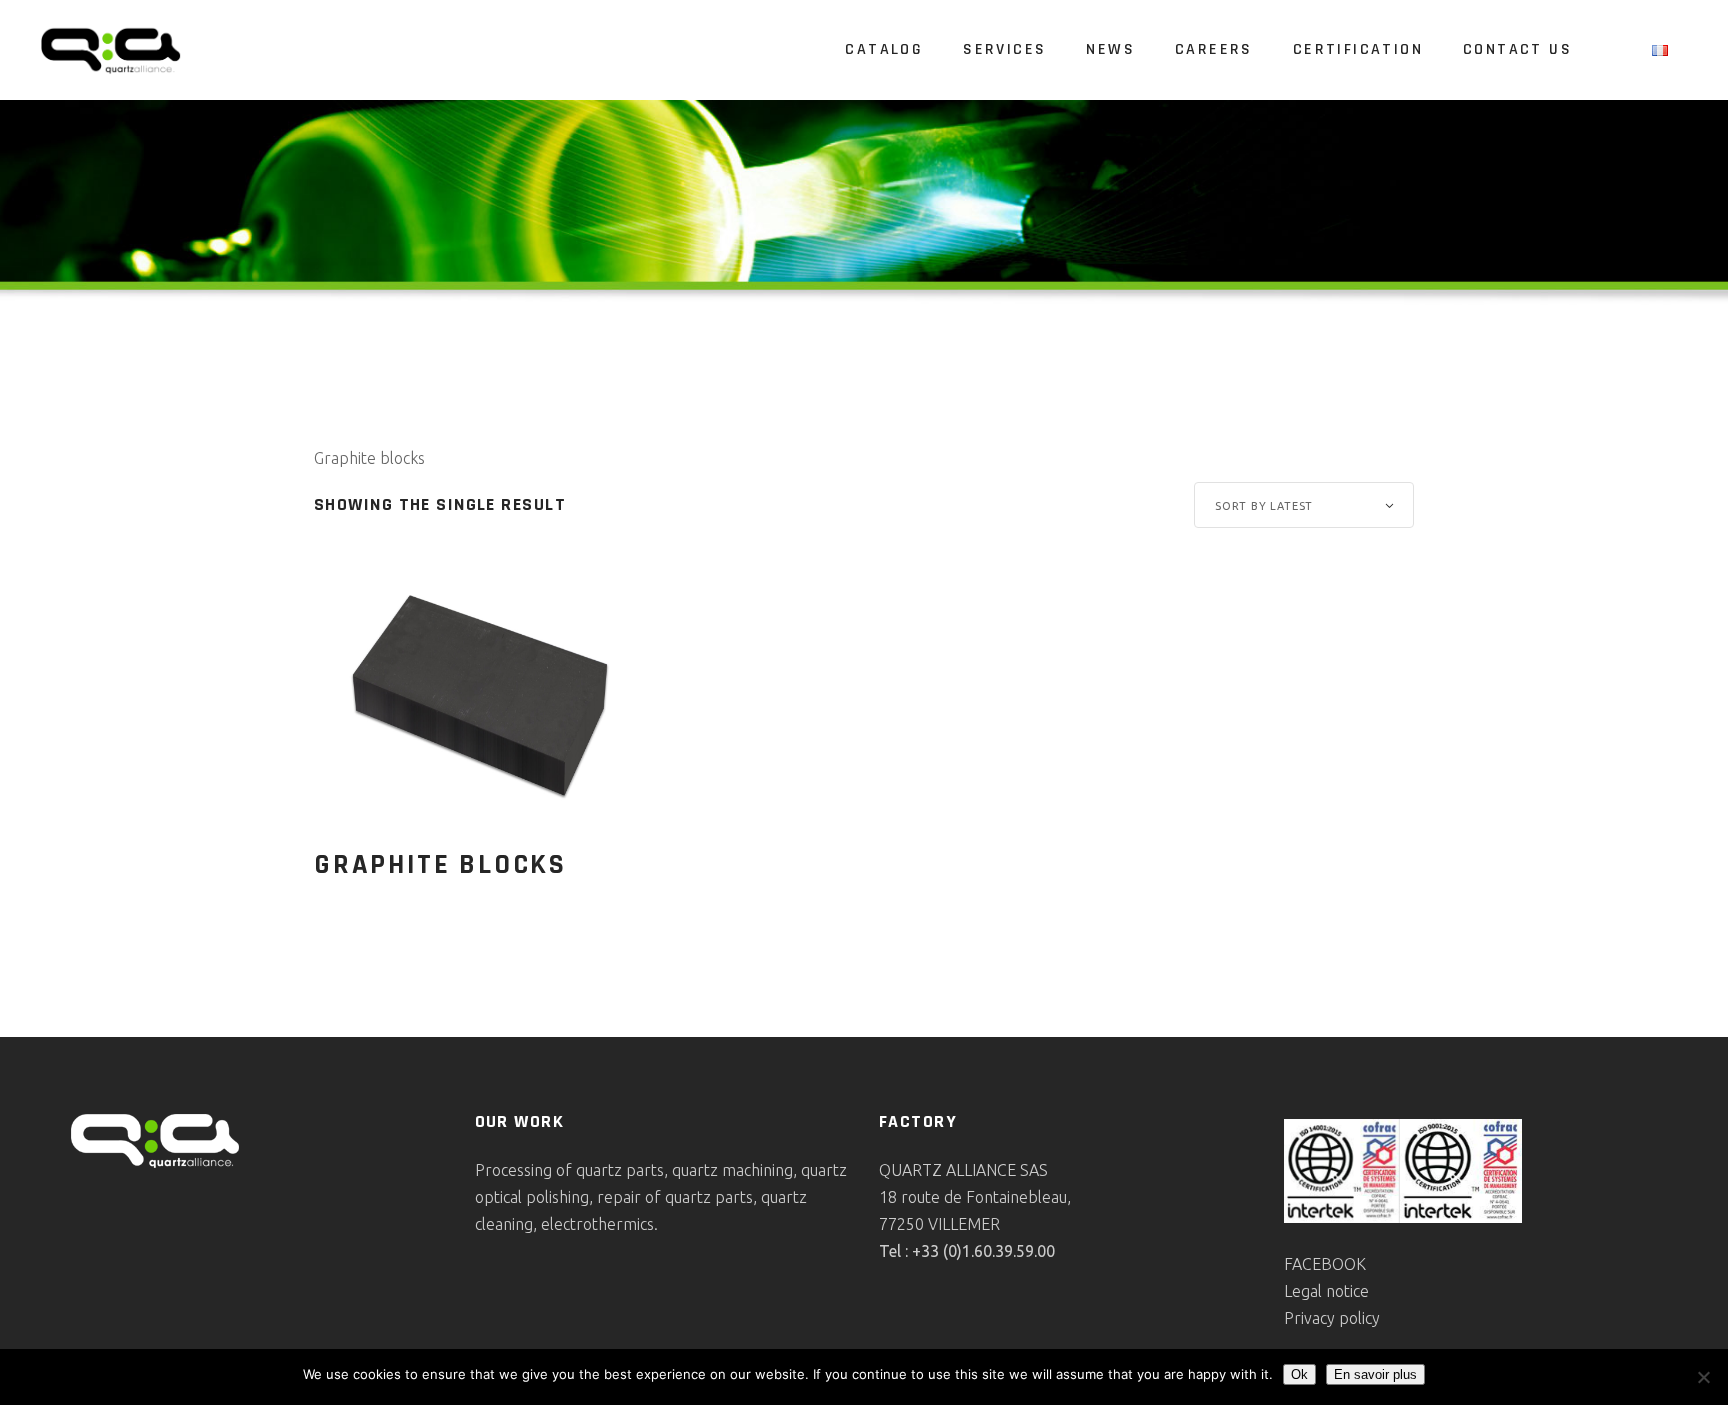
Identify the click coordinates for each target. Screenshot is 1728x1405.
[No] (1703, 1377)
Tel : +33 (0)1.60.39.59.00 (967, 1251)
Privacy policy (1332, 1318)
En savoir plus (1375, 1374)
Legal (1305, 1291)
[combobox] (1304, 505)
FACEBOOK (1325, 1264)
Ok (1299, 1374)
